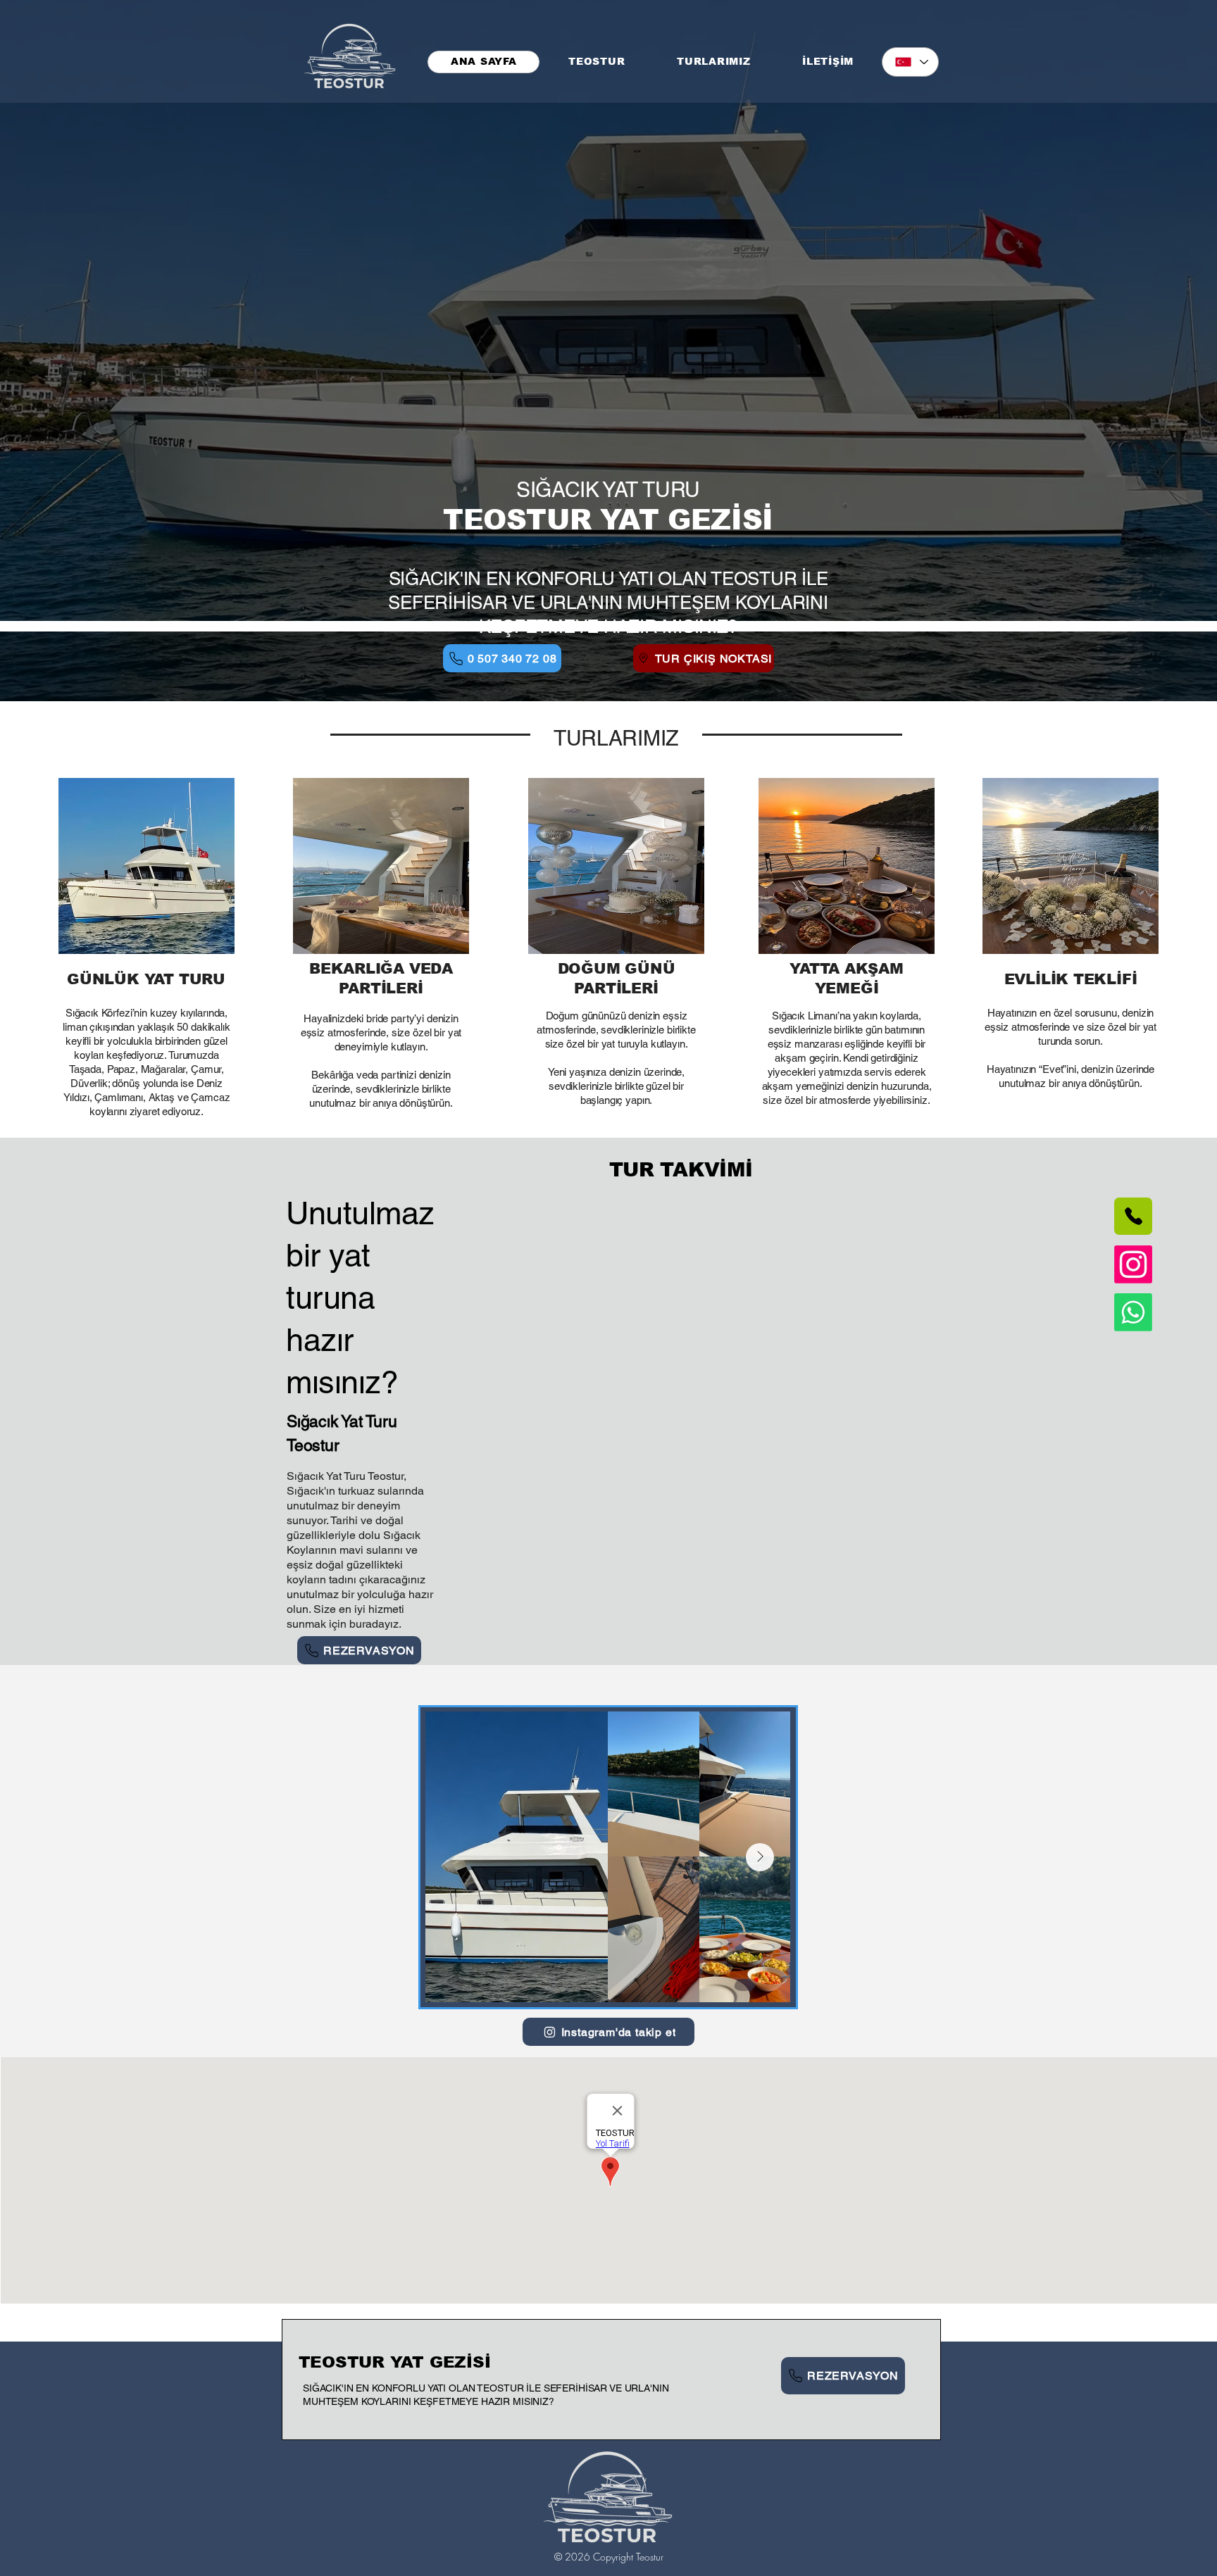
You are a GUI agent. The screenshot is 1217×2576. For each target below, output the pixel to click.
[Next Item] (760, 1857)
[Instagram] (1133, 1264)
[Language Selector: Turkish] (910, 62)
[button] (713, 62)
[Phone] (1133, 1216)
